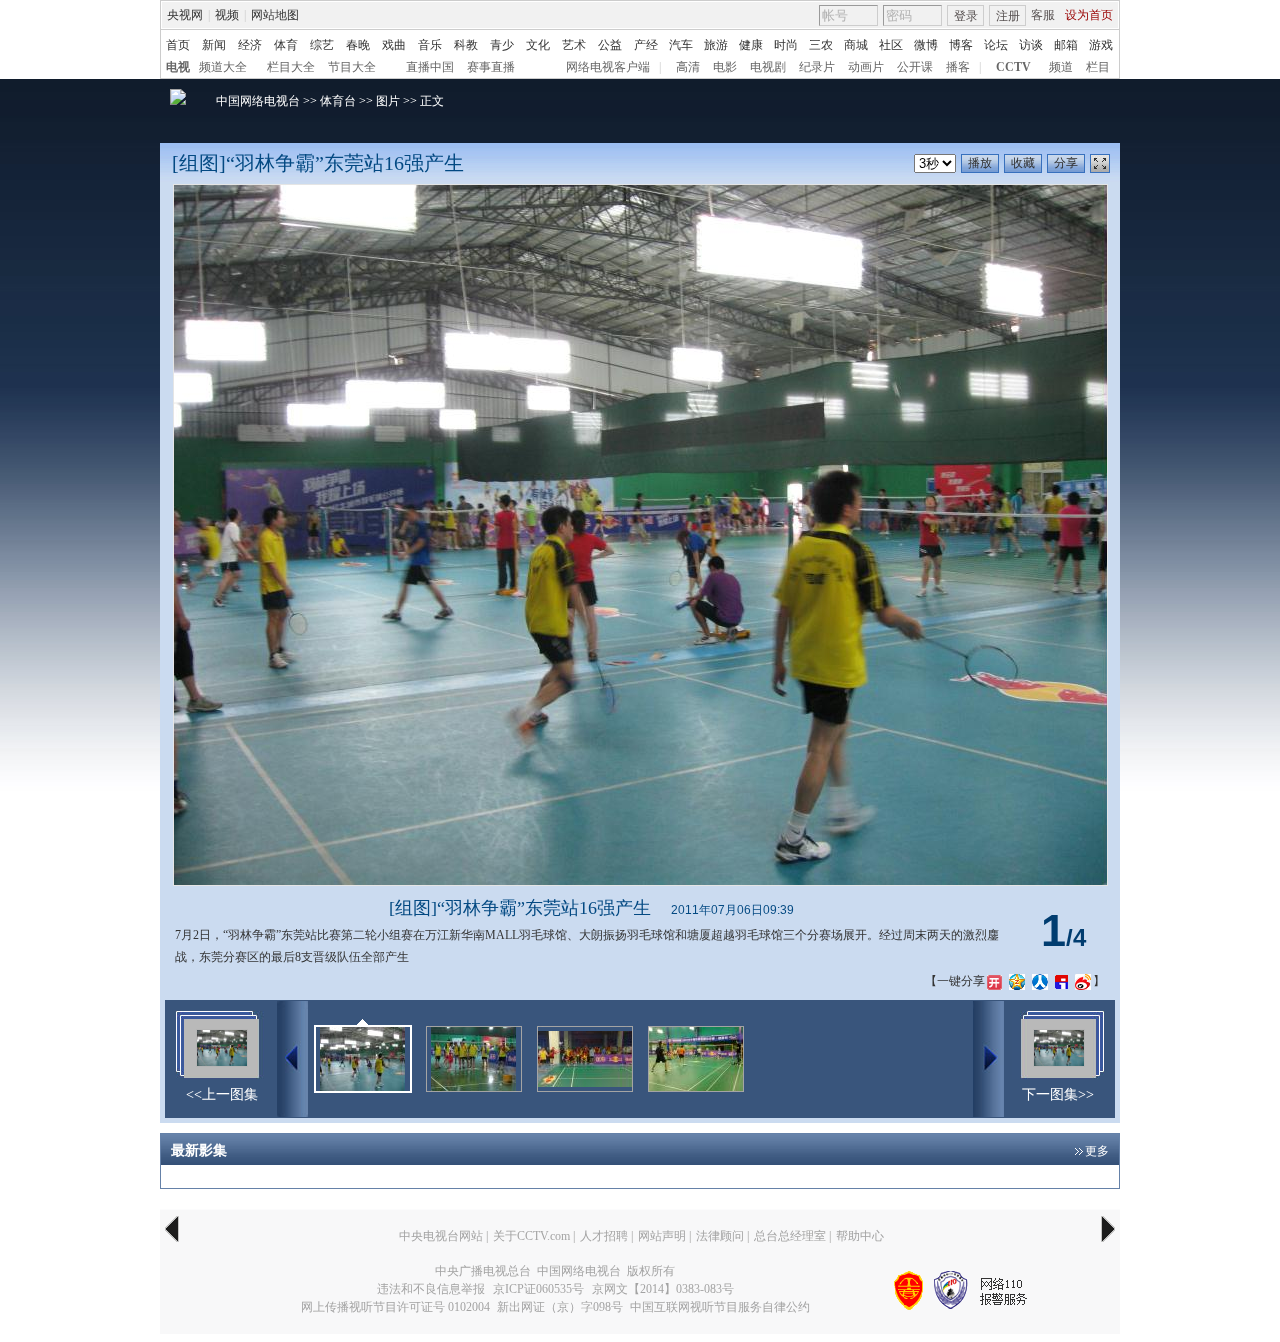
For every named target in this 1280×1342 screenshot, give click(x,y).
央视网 (185, 15)
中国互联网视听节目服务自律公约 (720, 1307)
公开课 (915, 67)
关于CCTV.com (531, 1236)
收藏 (1023, 163)
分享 (1066, 163)
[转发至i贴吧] (1061, 981)
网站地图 (275, 15)
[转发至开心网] (994, 981)
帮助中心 (860, 1236)
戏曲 (394, 45)
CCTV (1013, 67)
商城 (856, 45)
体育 (286, 45)
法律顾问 (720, 1236)
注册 (1008, 16)
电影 (725, 67)
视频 (227, 15)
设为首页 (1089, 15)
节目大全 (352, 67)
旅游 (716, 45)
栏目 (1098, 67)
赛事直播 (491, 67)
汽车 (681, 45)
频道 (1061, 67)
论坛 (996, 45)
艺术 (574, 45)
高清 (688, 67)
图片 (388, 101)
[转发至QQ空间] (1017, 981)
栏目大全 (291, 67)
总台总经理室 (790, 1236)
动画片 (866, 67)
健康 (751, 45)
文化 (538, 45)
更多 (1097, 1151)
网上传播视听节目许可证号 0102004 (395, 1307)
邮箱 (1066, 45)
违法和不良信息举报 (431, 1289)
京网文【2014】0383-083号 (663, 1289)
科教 (466, 45)
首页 (178, 45)
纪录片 (817, 67)
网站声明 (662, 1236)
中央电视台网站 (441, 1236)
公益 (610, 45)
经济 (250, 45)
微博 (926, 45)
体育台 (338, 101)
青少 (502, 45)
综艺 (322, 45)
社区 (891, 45)
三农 (821, 45)
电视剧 (768, 67)
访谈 (1031, 45)
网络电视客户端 (608, 67)
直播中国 (430, 67)
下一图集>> (1058, 1094)
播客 (958, 67)
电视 (178, 67)
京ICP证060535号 (538, 1289)
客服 (1043, 15)
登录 (966, 16)
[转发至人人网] (1040, 981)
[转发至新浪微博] (1083, 981)
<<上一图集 (222, 1094)
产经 (646, 45)
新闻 (214, 45)
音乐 (430, 45)
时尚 (786, 45)
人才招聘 (604, 1236)
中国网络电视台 (258, 101)
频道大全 (223, 67)
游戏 (1101, 45)
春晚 (358, 45)
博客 (961, 45)
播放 (980, 163)
